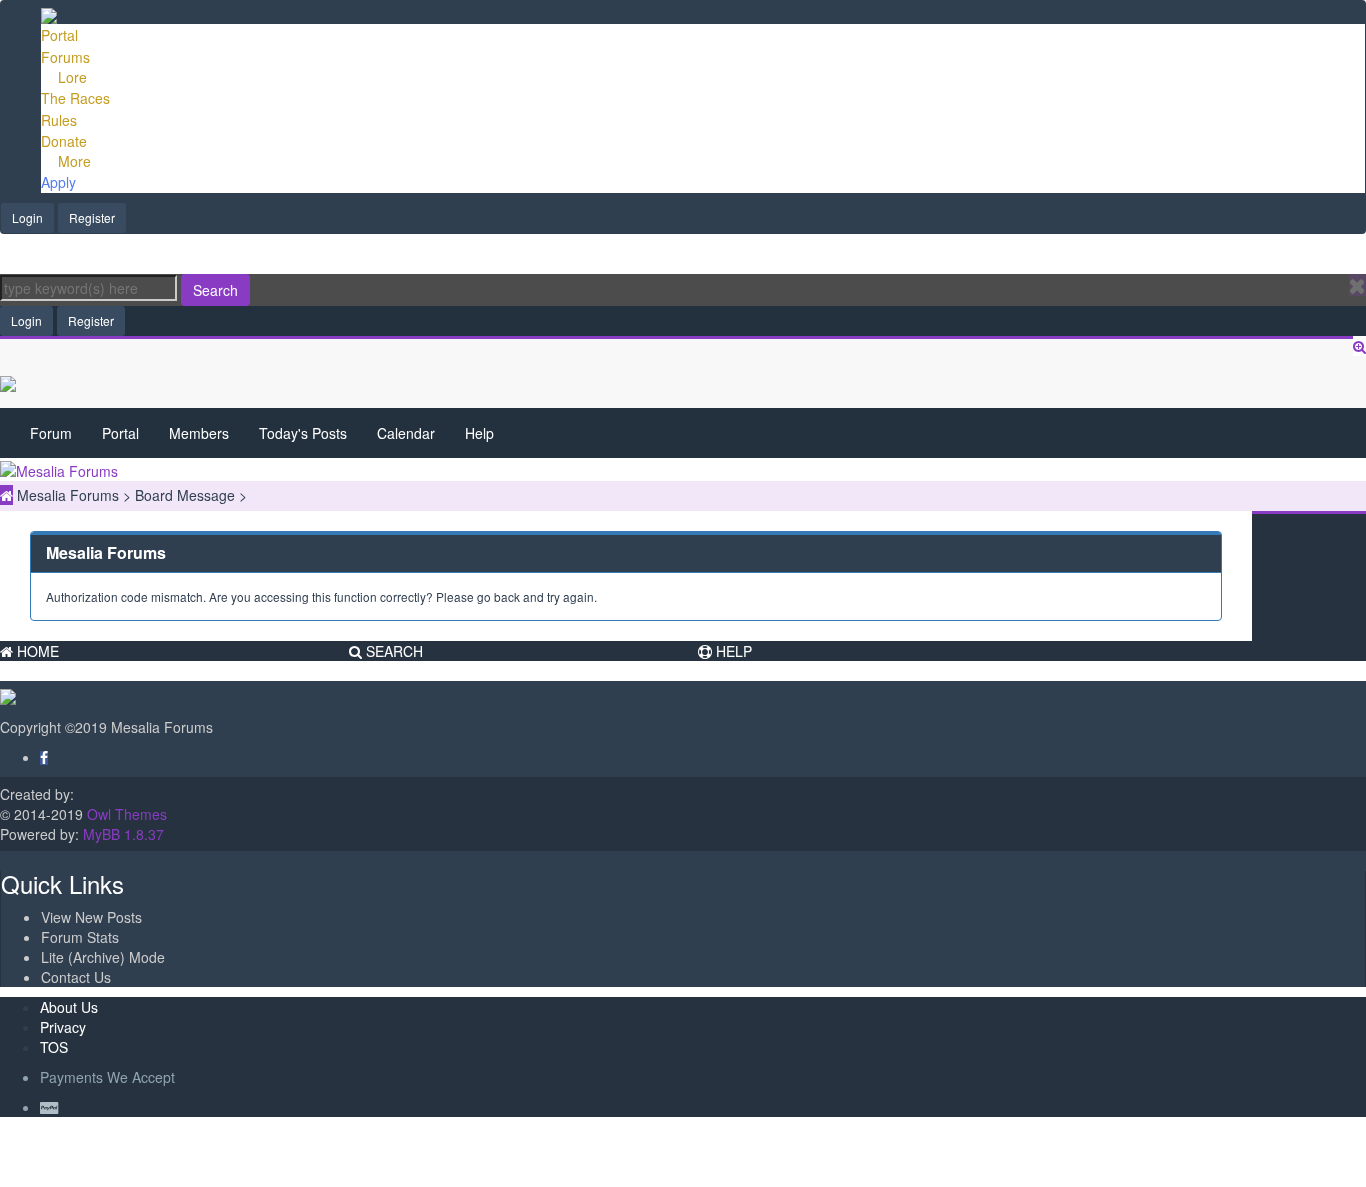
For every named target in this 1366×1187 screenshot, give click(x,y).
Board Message (187, 495)
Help (479, 433)
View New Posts (91, 917)
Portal (120, 433)
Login (27, 217)
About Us (69, 1007)
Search (215, 290)
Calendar (406, 433)
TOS (54, 1047)
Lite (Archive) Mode (103, 957)
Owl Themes (125, 814)
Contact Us (76, 977)
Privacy (63, 1027)
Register (92, 217)
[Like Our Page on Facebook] (44, 757)
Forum (51, 433)
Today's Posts (303, 433)
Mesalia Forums (70, 495)
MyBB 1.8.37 (123, 834)
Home (36, 651)
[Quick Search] (1359, 346)
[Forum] (49, 14)
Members (199, 433)
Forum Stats (80, 937)
